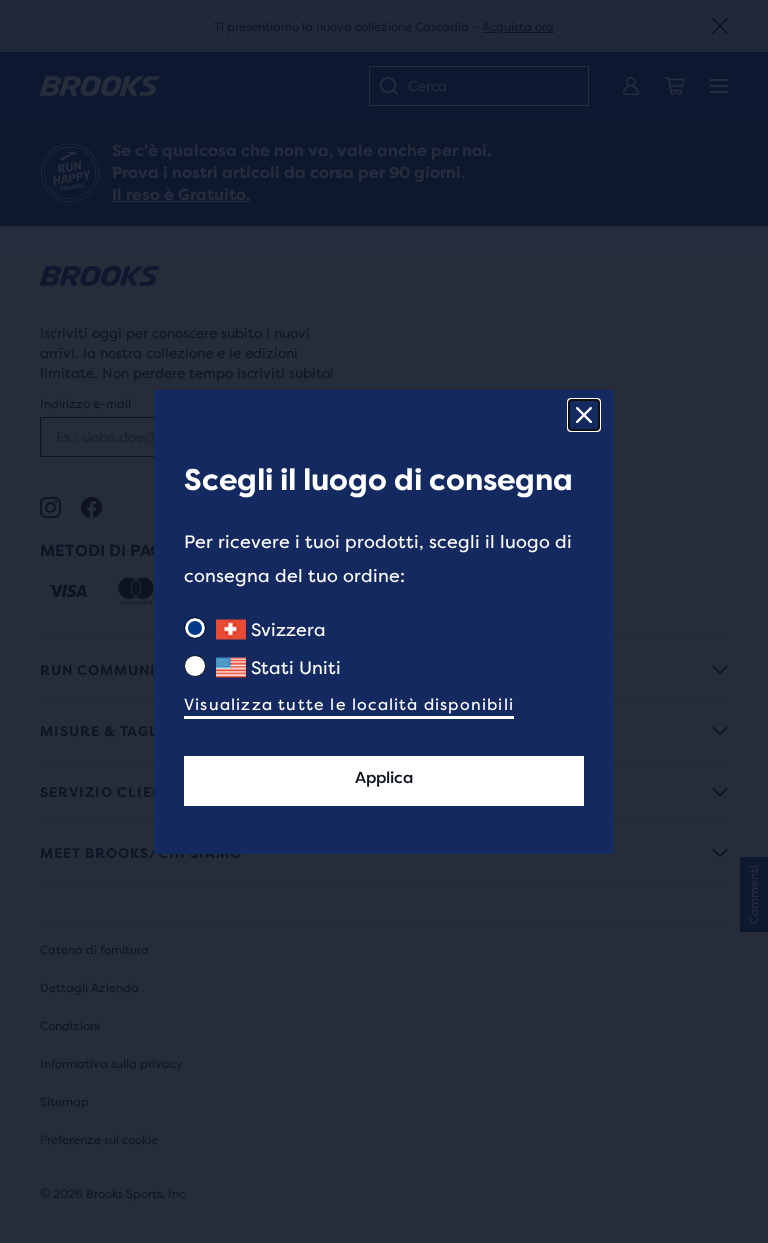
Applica (384, 777)
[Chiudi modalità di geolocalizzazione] (584, 415)
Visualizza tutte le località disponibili (349, 704)
